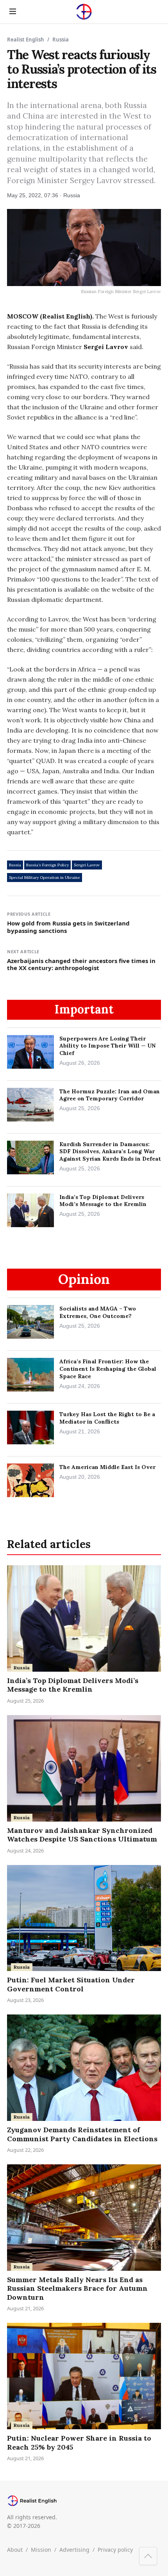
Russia (15, 865)
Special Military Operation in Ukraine (45, 878)
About (15, 2550)
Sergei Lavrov (87, 865)
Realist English (26, 40)
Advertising (74, 2550)
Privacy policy (115, 2550)
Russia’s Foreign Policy (47, 865)
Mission (41, 2550)
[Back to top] (148, 2556)
